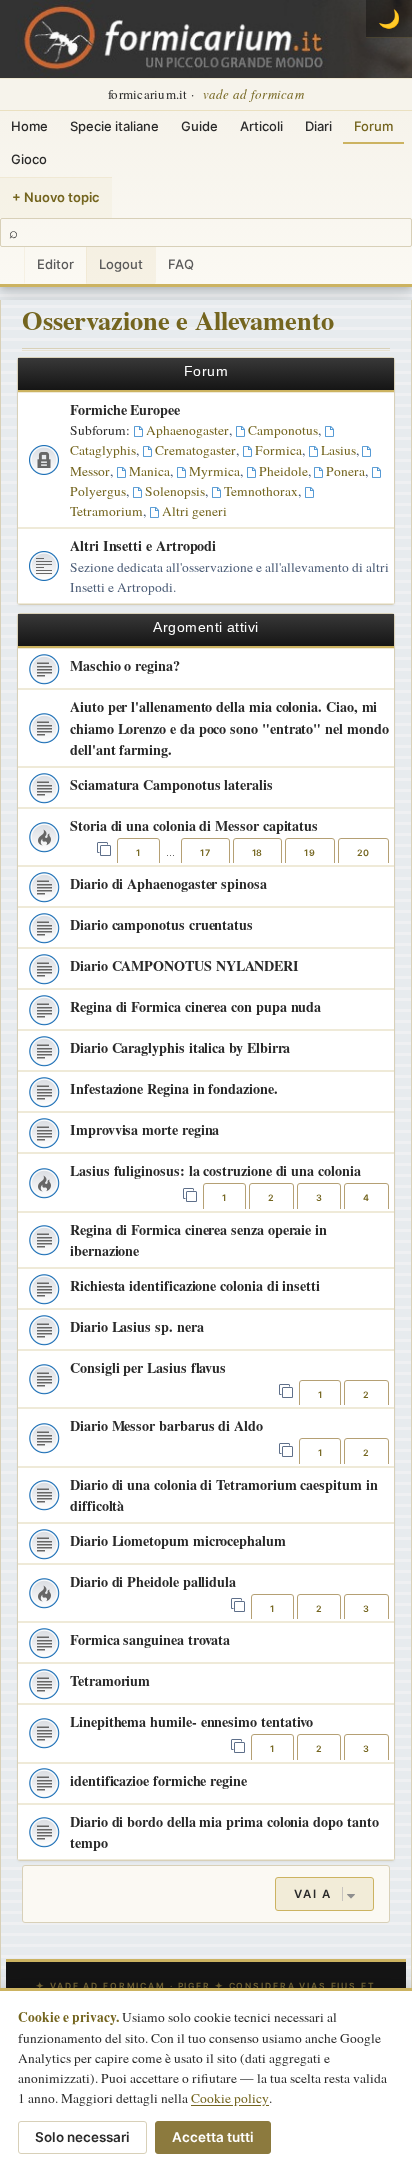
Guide (199, 126)
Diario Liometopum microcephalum (178, 1540)
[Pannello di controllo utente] (12, 265)
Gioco (29, 159)
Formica (278, 450)
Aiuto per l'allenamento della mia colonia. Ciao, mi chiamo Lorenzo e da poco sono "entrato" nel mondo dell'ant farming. (229, 728)
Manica (149, 471)
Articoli (261, 126)
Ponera (345, 471)
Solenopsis (175, 491)
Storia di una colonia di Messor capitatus (194, 825)
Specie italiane (114, 126)
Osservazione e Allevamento (178, 319)
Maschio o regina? (125, 665)
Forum (373, 126)
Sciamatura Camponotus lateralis (171, 784)
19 (309, 852)
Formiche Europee (125, 409)
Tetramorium (110, 1680)
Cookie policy (230, 2098)
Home (29, 126)
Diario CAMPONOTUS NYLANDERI (184, 965)
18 (257, 852)
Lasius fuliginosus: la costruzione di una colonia (215, 1170)
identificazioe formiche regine (158, 1780)
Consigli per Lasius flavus (148, 1367)
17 (205, 852)
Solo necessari (82, 2137)
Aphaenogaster (187, 430)
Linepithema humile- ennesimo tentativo (191, 1721)
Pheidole (283, 471)
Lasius (338, 450)
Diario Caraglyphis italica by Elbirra (180, 1047)
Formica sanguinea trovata (150, 1639)
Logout (121, 264)
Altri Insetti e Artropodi (143, 545)
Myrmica (214, 471)
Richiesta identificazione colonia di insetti (195, 1285)
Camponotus (283, 430)
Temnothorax (261, 491)
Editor (55, 264)
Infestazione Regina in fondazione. (174, 1088)
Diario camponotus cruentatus (161, 924)
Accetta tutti (213, 2137)
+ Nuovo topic (56, 197)
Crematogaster (195, 450)
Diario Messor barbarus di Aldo (166, 1425)
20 (363, 852)
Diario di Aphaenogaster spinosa (168, 883)
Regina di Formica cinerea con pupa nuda (195, 1006)
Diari (318, 126)
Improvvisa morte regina (144, 1129)
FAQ (181, 264)
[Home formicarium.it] (206, 39)
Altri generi (194, 511)
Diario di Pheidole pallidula (153, 1581)
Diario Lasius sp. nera (136, 1326)
